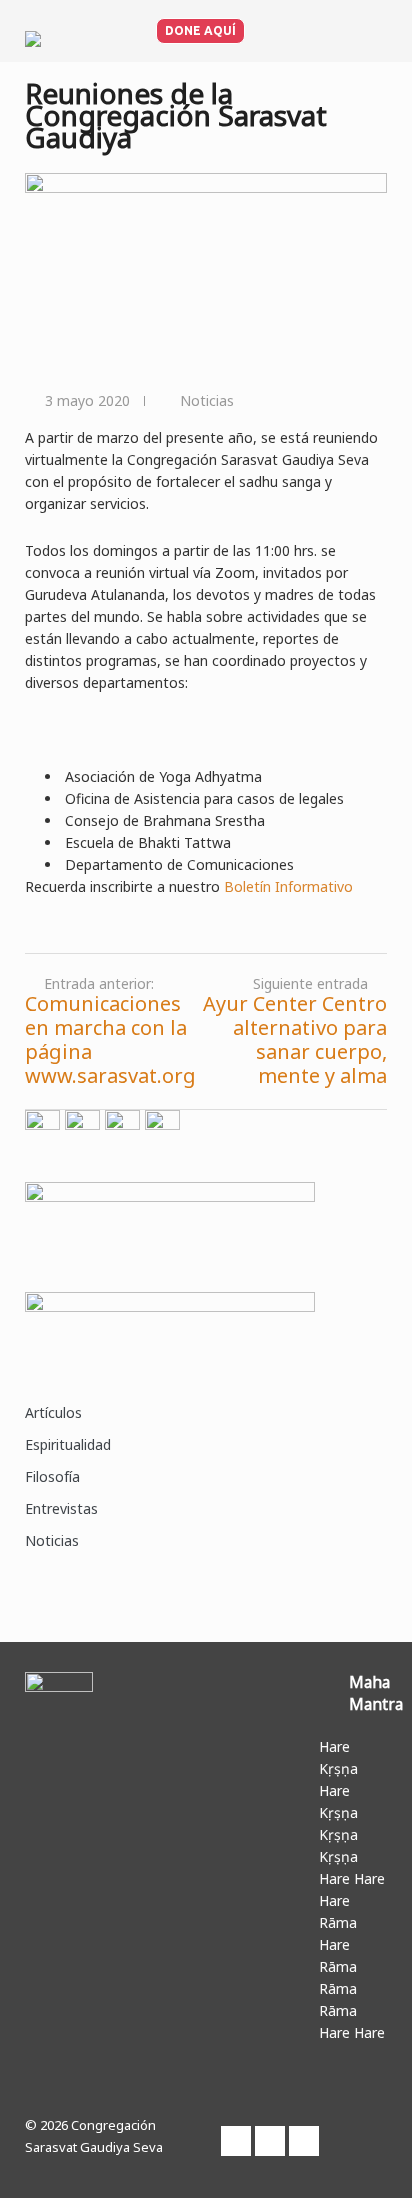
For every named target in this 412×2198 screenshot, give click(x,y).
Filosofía (52, 1476)
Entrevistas (61, 1508)
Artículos (53, 1412)
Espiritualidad (68, 1444)
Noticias (207, 400)
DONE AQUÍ (200, 30)
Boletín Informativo (288, 886)
